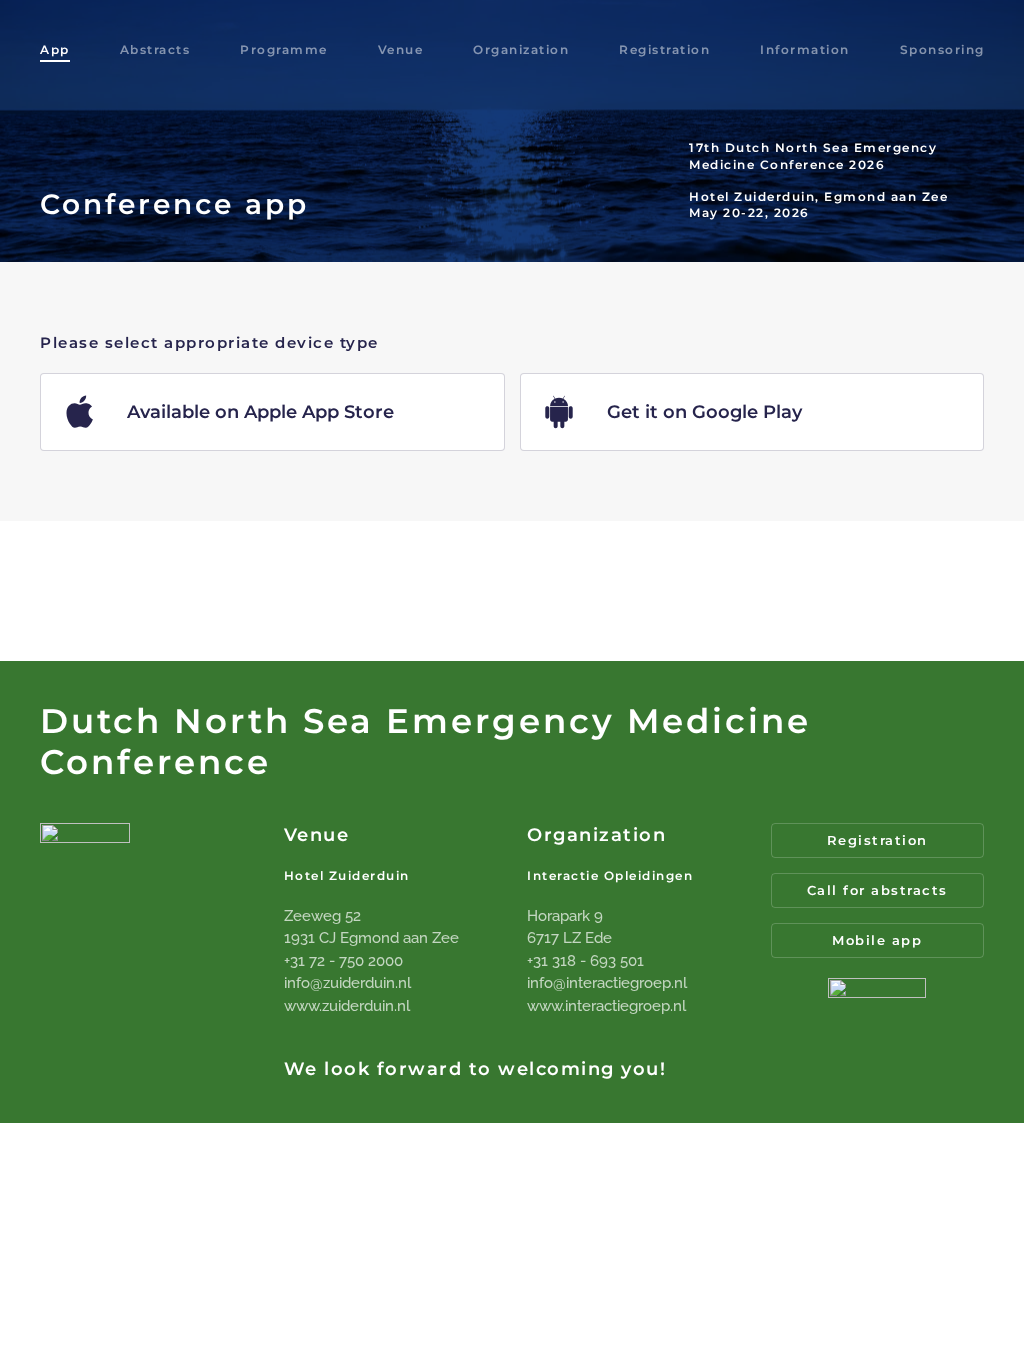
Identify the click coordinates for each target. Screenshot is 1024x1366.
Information (805, 49)
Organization (521, 49)
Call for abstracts (877, 890)
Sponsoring (942, 49)
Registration (664, 49)
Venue (401, 49)
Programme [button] (284, 49)
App (55, 49)
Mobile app (877, 940)
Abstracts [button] (155, 49)
